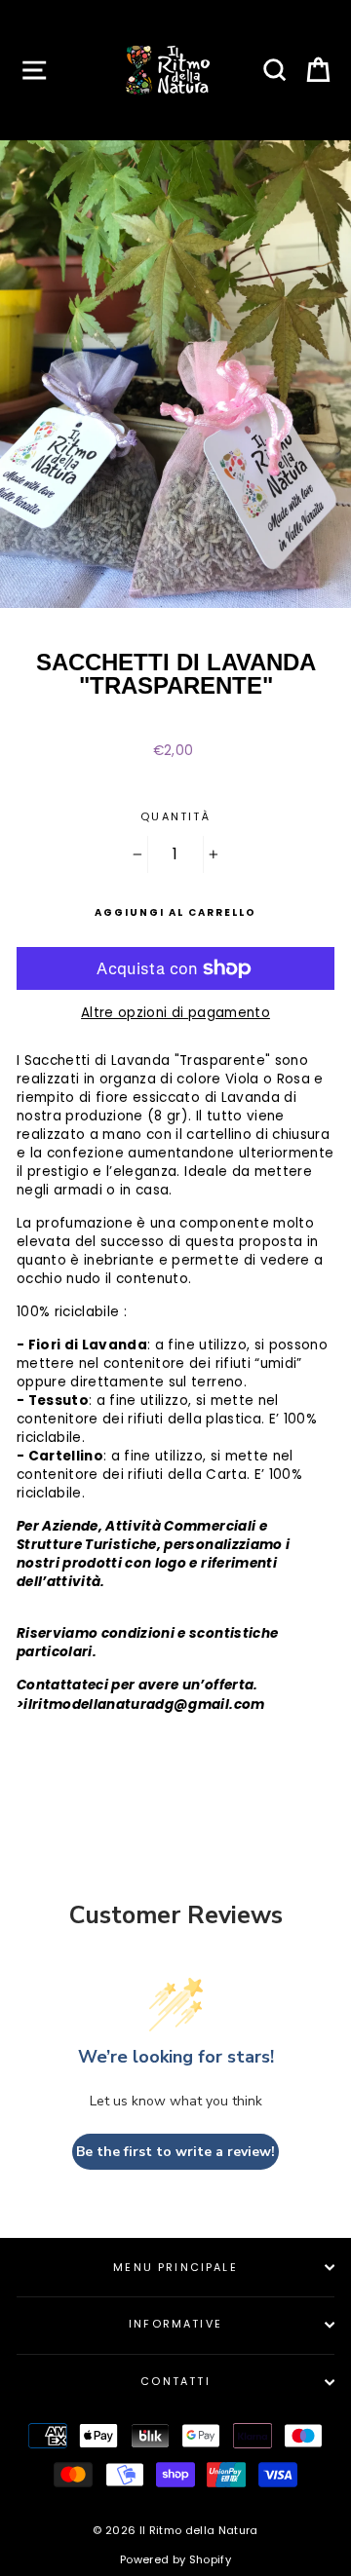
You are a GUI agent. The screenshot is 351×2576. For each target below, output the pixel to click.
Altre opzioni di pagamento (175, 1013)
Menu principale (175, 2268)
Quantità (175, 817)
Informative (175, 2324)
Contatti (175, 2382)
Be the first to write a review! (175, 2152)
